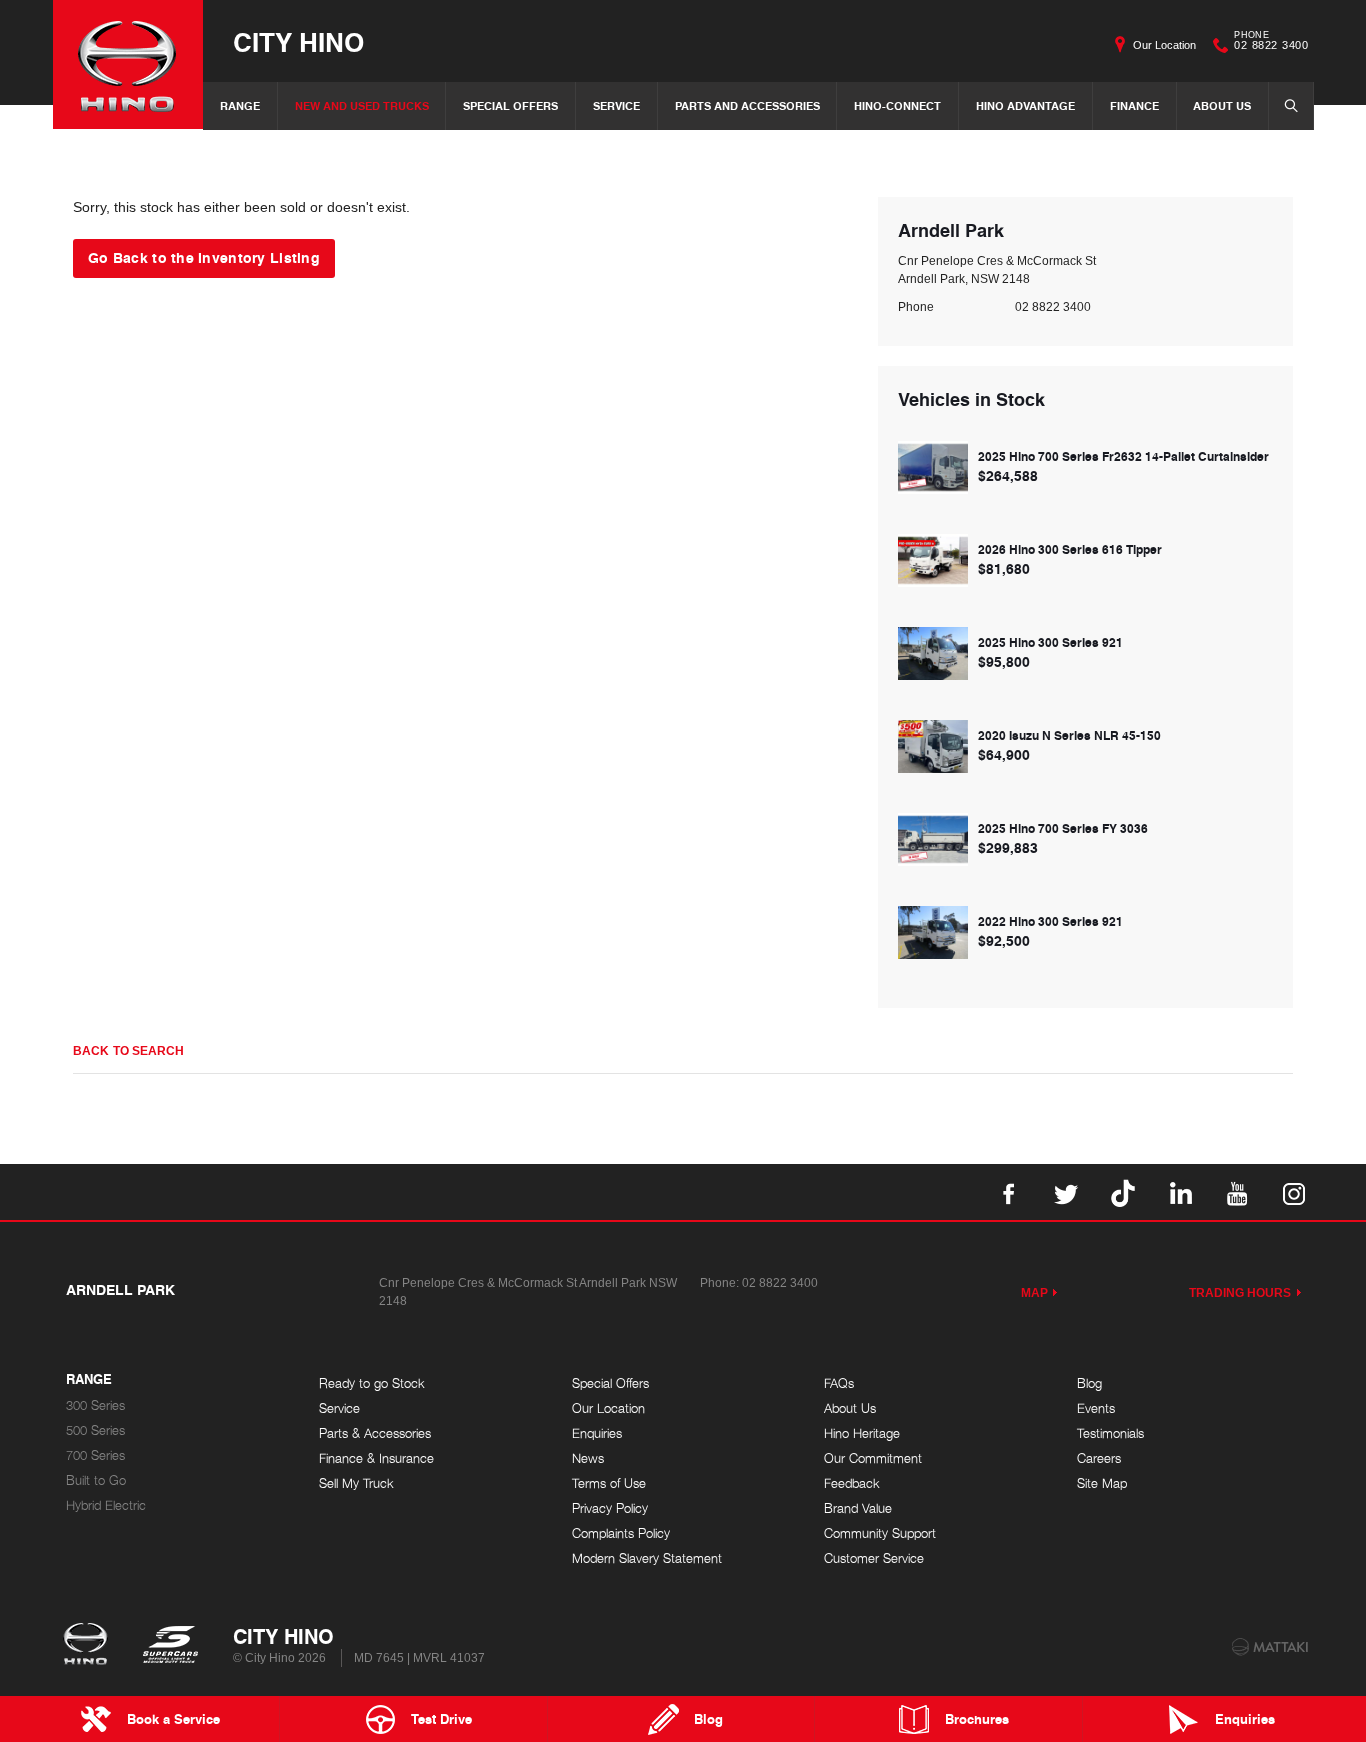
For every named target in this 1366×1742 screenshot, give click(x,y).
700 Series (95, 1455)
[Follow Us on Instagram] (1294, 1192)
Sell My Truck (356, 1483)
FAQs (839, 1383)
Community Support (880, 1533)
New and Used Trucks (362, 105)
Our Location (1164, 45)
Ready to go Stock (372, 1383)
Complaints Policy (621, 1533)
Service (616, 105)
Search (1291, 106)
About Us (1222, 105)
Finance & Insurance (376, 1458)
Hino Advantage (1025, 105)
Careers (1099, 1458)
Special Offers (510, 105)
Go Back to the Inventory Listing (204, 257)
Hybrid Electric (106, 1505)
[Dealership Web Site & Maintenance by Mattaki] (1270, 1647)
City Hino (298, 41)
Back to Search (128, 1051)
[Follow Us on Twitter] (1066, 1192)
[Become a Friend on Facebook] (1009, 1192)
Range (240, 105)
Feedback (852, 1483)
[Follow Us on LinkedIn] (1180, 1192)
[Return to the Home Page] (89, 1646)
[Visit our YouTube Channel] (1237, 1192)
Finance (1134, 105)
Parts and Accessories (747, 105)
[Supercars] (169, 1646)
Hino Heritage (862, 1433)
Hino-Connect (897, 105)
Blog (1089, 1383)
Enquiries (597, 1433)
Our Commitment (873, 1458)
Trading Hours (1240, 1293)
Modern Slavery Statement (647, 1558)
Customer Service (874, 1558)
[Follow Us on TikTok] (1123, 1192)
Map (1034, 1293)
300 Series (95, 1405)
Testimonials (1110, 1433)
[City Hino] (128, 64)
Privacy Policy (610, 1508)
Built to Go (96, 1480)
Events (1096, 1408)
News (588, 1458)
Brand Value (858, 1508)
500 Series (95, 1430)
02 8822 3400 (1271, 43)
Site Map (1102, 1483)
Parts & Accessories (375, 1433)
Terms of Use (609, 1483)
